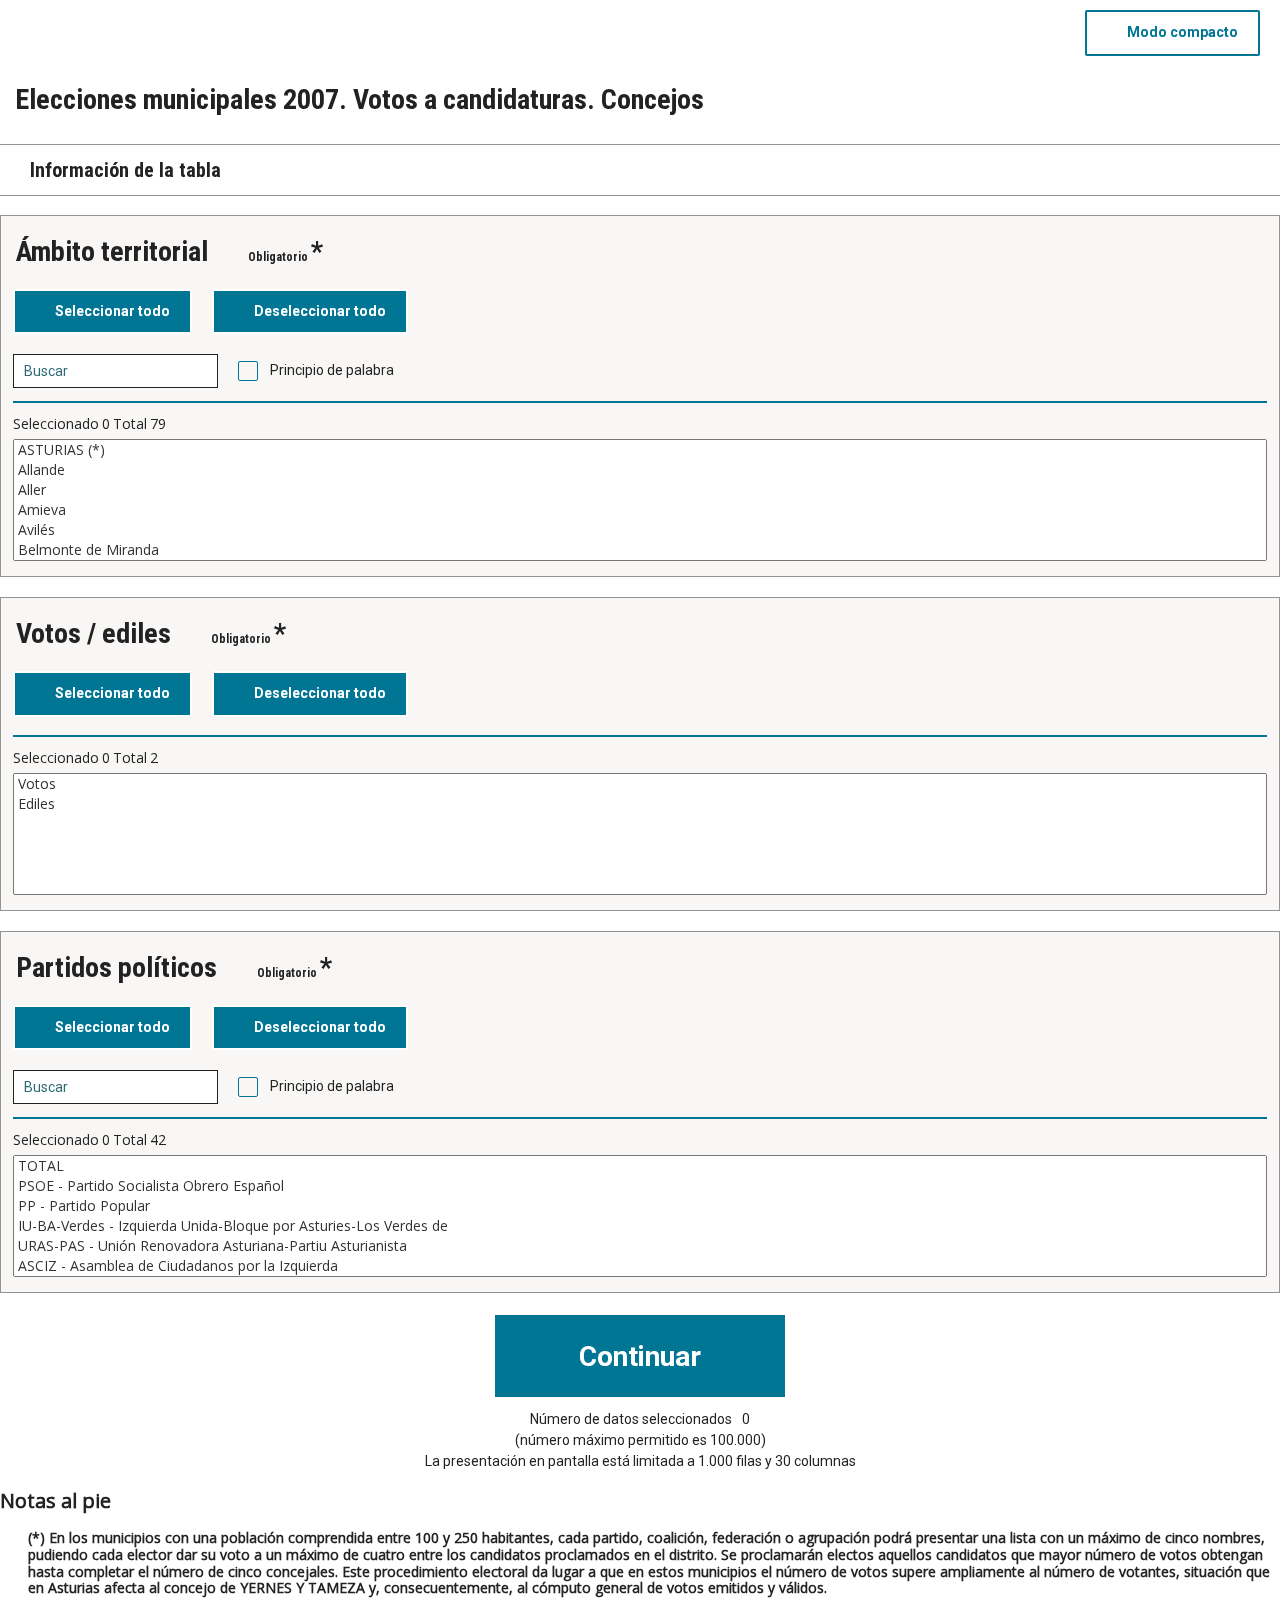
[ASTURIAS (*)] (640, 450)
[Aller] (640, 490)
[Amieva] (640, 510)
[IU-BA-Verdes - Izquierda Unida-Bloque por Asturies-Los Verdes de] (640, 1226)
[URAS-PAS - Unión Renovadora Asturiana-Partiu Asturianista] (640, 1246)
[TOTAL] (640, 1166)
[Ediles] (640, 804)
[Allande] (640, 470)
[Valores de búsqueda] (196, 371)
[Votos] (640, 784)
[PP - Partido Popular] (640, 1206)
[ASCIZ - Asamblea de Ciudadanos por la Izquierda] (640, 1266)
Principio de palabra (332, 370)
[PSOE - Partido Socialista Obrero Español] (640, 1186)
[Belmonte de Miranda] (640, 550)
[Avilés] (640, 530)
